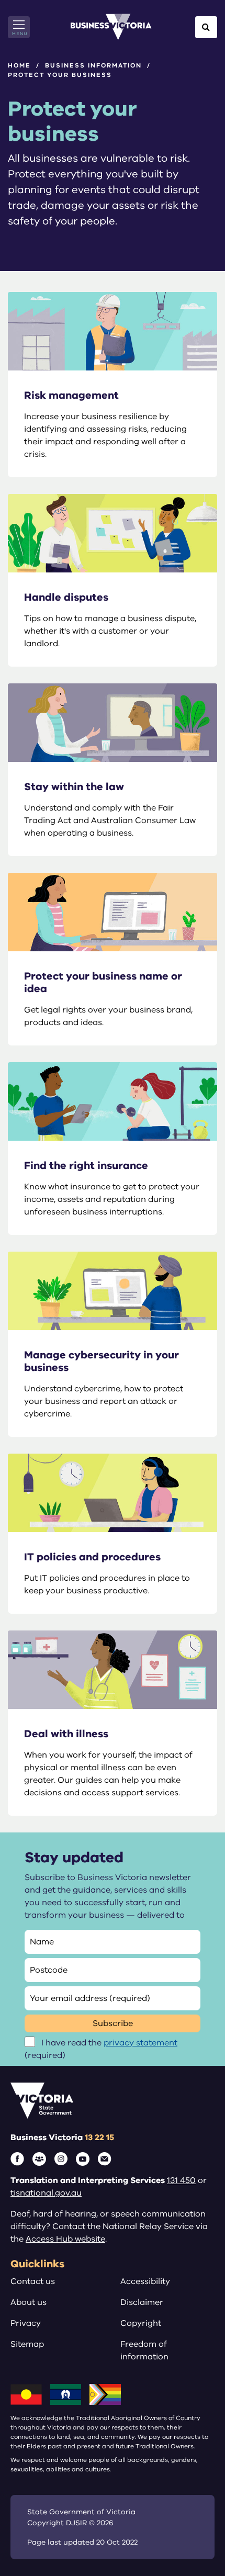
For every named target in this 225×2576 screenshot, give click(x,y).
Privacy (26, 2323)
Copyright (141, 2323)
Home (19, 65)
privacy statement (140, 2043)
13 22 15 (99, 2138)
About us (29, 2302)
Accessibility (145, 2281)
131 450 (181, 2180)
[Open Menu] (19, 27)
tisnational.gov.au (46, 2193)
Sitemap (27, 2344)
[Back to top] (194, 2535)
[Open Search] (206, 27)
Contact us (33, 2281)
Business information (93, 65)
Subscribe (113, 2023)
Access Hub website (65, 2239)
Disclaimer (142, 2302)
